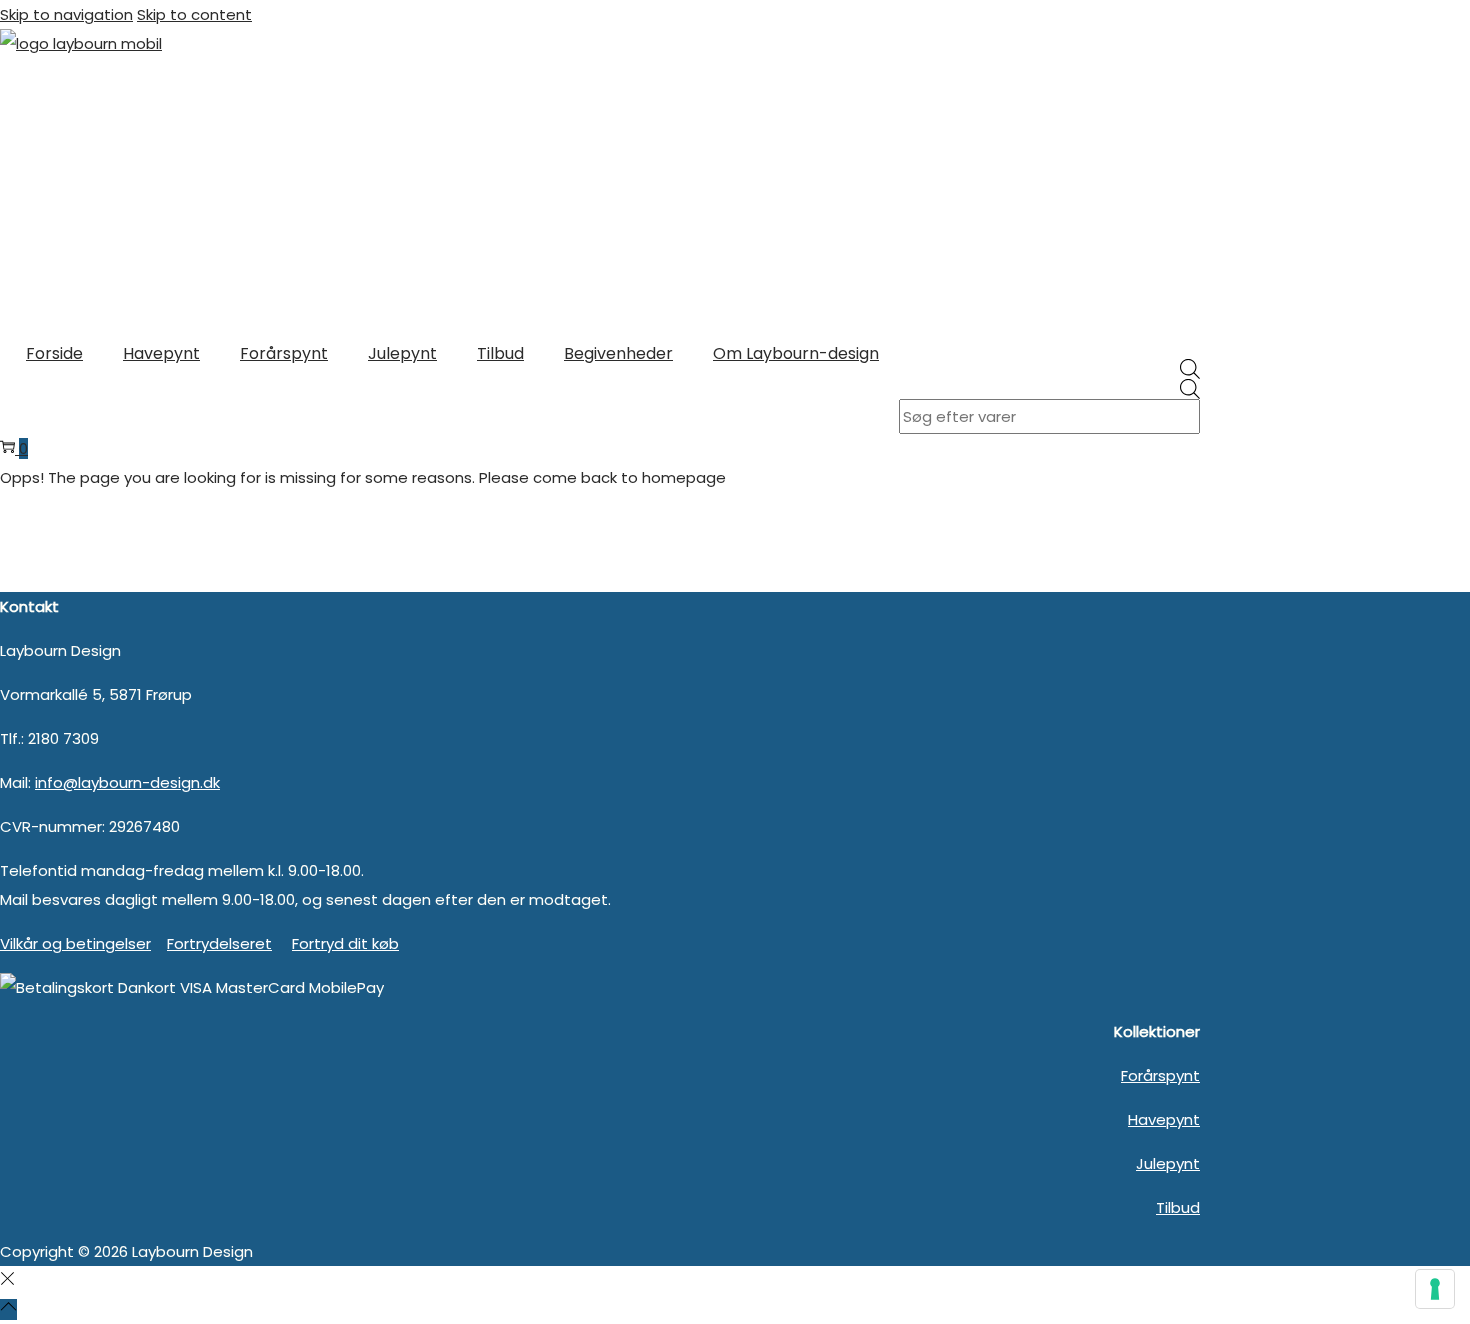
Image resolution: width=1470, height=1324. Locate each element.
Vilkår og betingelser (75, 943)
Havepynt (1164, 1119)
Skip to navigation (66, 14)
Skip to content (194, 14)
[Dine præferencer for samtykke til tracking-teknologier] (1435, 1289)
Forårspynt (1160, 1075)
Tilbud (1178, 1207)
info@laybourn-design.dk (127, 782)
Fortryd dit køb (345, 943)
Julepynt (1168, 1163)
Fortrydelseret (219, 943)
